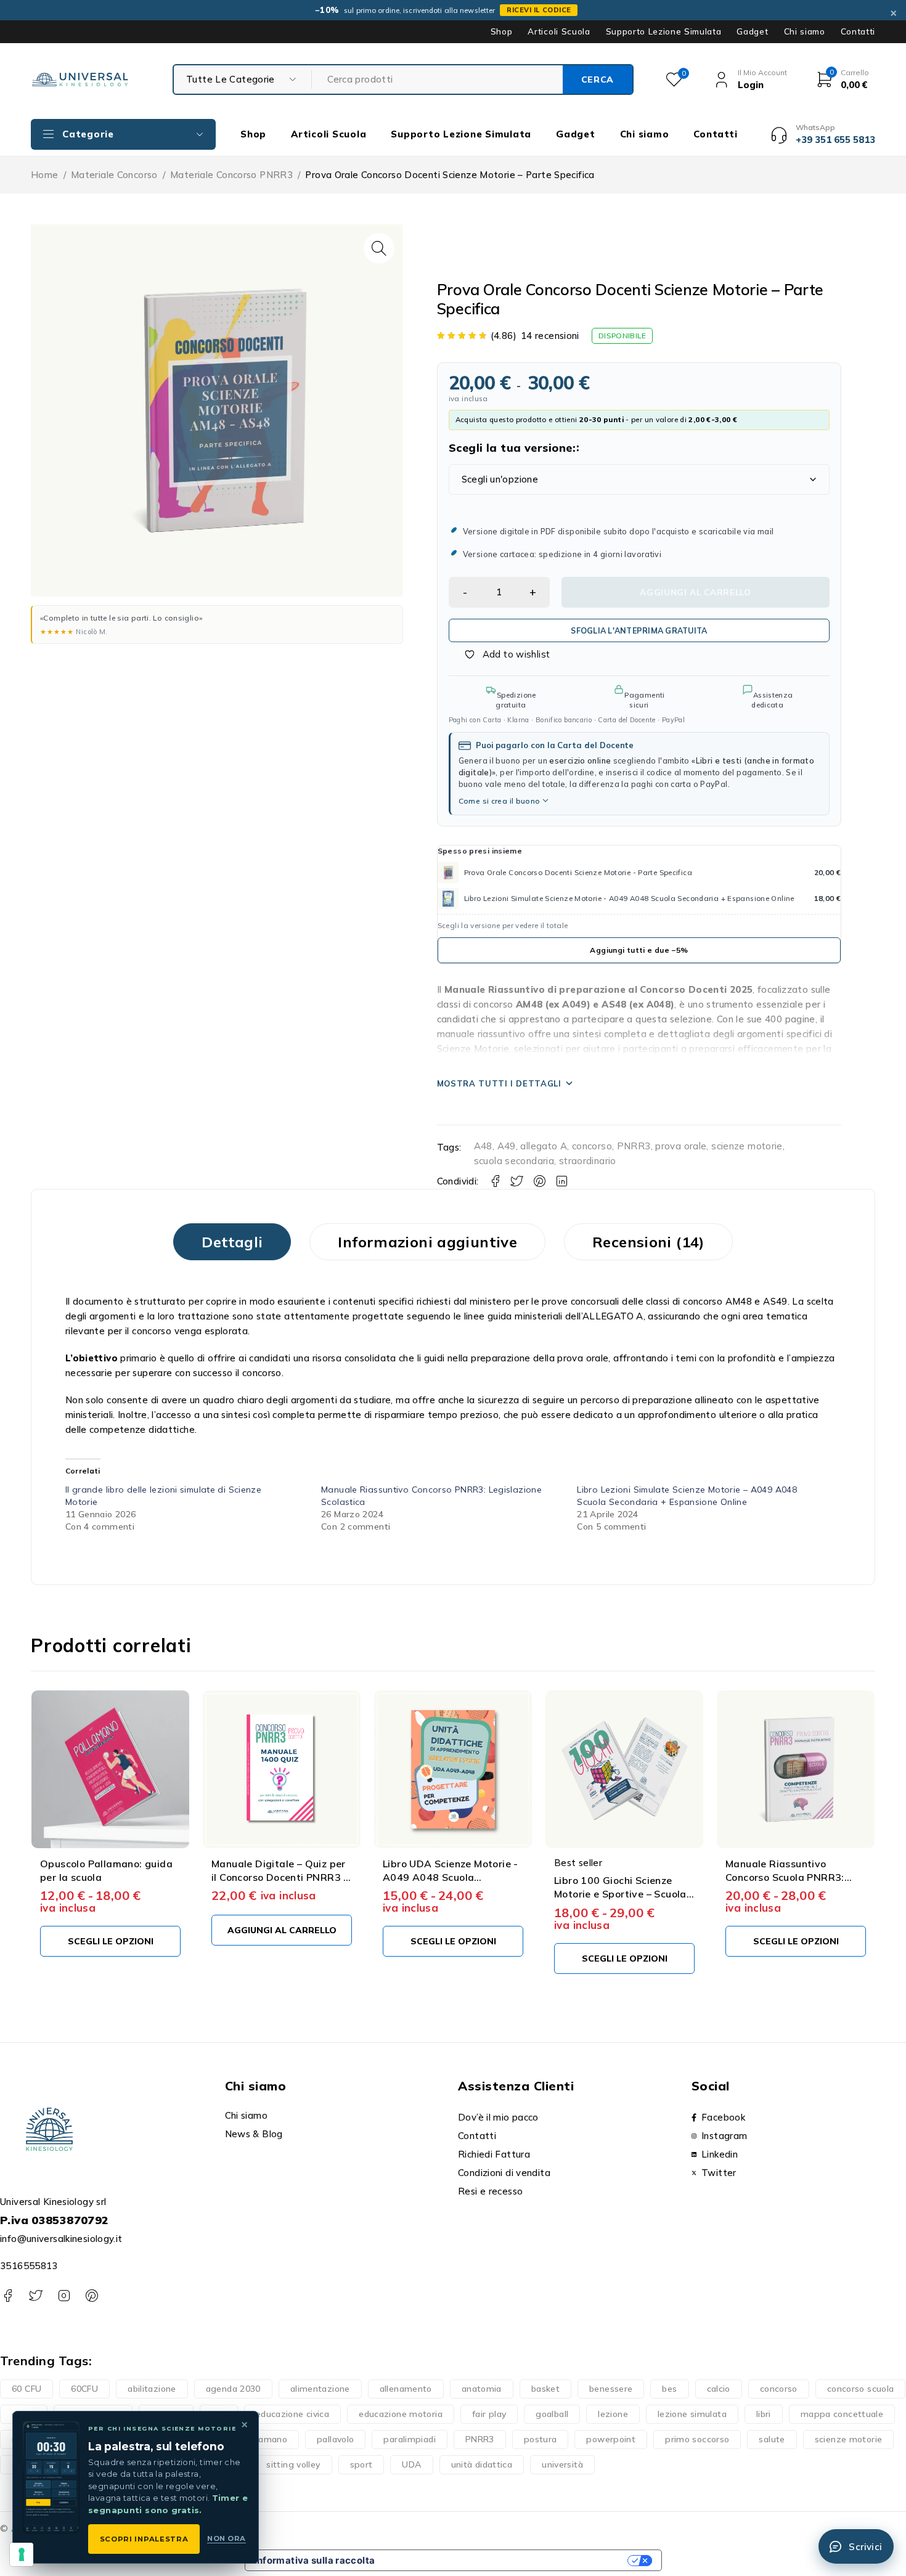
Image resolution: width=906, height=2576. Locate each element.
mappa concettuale (842, 2414)
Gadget (752, 31)
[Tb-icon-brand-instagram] (64, 2296)
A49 (507, 1146)
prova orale (681, 1146)
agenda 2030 (233, 2389)
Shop (502, 31)
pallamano (265, 2439)
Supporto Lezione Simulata (664, 31)
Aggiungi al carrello (696, 592)
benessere (611, 2389)
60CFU (84, 2389)
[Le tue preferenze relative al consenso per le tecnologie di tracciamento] (22, 2554)
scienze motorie (747, 1146)
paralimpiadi (410, 2439)
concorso (592, 1146)
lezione (613, 2414)
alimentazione (320, 2389)
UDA (411, 2464)
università (562, 2464)
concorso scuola (861, 2389)
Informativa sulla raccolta (315, 2560)
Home (45, 175)
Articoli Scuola (559, 31)
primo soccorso (697, 2439)
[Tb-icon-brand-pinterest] (92, 2296)
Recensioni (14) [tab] (648, 1242)
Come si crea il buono (500, 801)
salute (772, 2439)
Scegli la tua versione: (512, 448)
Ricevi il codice (539, 10)
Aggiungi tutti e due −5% (639, 950)
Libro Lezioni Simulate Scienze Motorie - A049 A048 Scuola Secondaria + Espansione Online (629, 898)
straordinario (588, 1161)
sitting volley (293, 2464)
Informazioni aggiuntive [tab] (427, 1242)
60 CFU (27, 2389)
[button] (379, 248)
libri (764, 2414)
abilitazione (152, 2389)
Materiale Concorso (114, 175)
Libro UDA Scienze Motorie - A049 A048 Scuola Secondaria (279, 1877)
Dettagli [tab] (232, 1242)
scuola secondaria (514, 1161)
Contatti (858, 31)
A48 (483, 1146)
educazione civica (292, 2414)
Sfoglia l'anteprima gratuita (639, 630)
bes (669, 2389)
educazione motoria (401, 2414)
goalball (552, 2414)
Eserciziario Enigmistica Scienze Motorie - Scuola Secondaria (785, 1877)
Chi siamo (805, 31)
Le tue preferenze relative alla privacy (507, 2560)
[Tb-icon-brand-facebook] (8, 2296)
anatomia (482, 2389)
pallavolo (335, 2439)
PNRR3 (634, 1146)
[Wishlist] (500, 654)
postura (541, 2439)
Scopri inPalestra (144, 2539)
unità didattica (482, 2464)
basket (545, 2389)
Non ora (226, 2538)
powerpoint (611, 2439)
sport (361, 2464)
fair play (489, 2414)
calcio (719, 2389)
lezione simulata (692, 2414)
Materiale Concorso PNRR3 (231, 175)
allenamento (406, 2389)
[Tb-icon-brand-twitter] (35, 2296)
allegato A (544, 1146)
